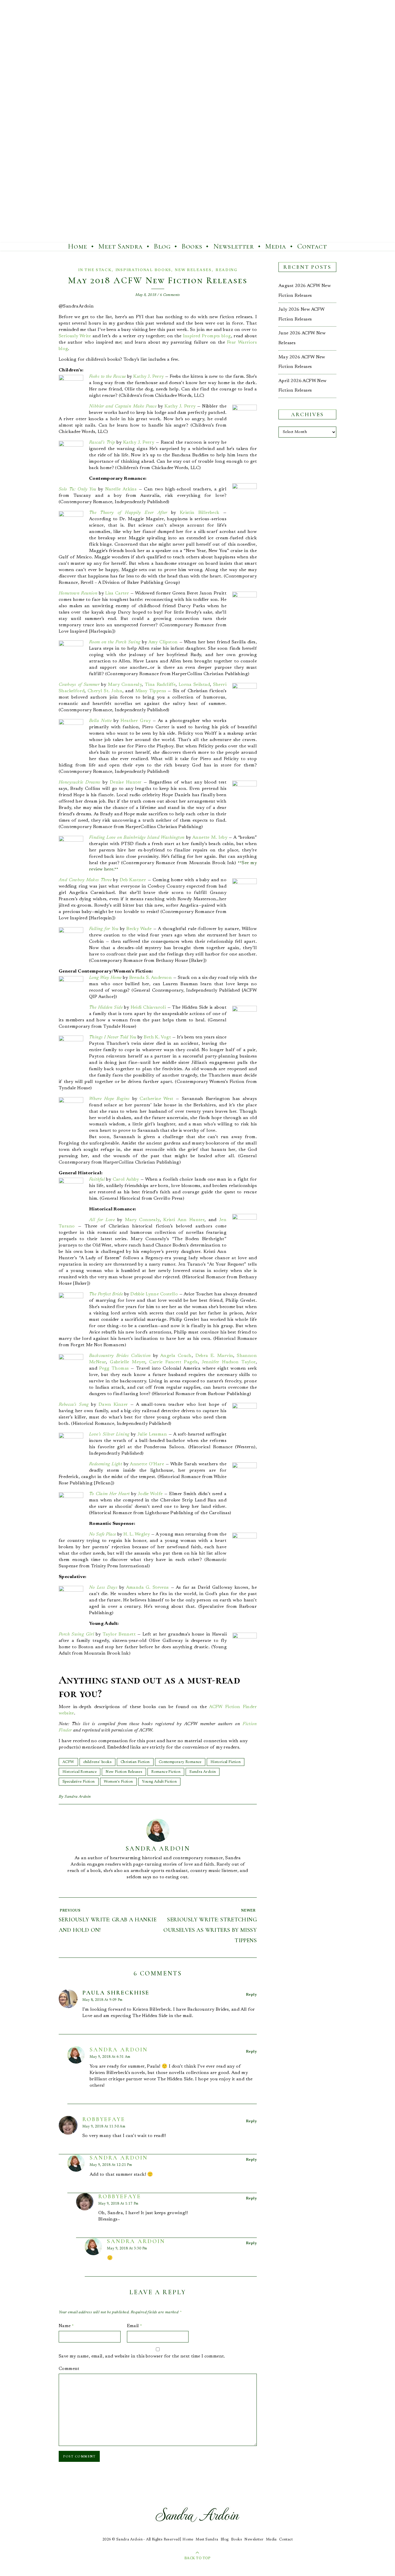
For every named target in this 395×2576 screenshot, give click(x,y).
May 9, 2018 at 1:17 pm (118, 2204)
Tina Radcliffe (160, 685)
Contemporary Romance (180, 1762)
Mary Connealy (125, 685)
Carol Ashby (126, 1179)
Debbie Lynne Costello (154, 1294)
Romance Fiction (166, 1772)
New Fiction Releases (124, 1772)
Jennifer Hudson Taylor (229, 1362)
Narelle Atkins (121, 489)
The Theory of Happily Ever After (128, 513)
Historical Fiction (226, 1762)
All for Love (102, 1220)
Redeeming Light (106, 1464)
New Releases (193, 270)
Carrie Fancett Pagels (173, 1362)
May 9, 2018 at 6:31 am (110, 2057)
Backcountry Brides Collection (120, 1356)
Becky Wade (139, 929)
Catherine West (156, 1099)
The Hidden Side (106, 1008)
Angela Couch (176, 1356)
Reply (251, 1995)
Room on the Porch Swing (115, 642)
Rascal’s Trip (102, 442)
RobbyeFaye (104, 2119)
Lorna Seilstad (194, 685)
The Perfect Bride (106, 1294)
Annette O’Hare (147, 1464)
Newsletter (234, 246)
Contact (312, 246)
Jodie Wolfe (150, 1494)
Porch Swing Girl (76, 1634)
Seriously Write (75, 336)
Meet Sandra (121, 246)
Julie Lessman (152, 1434)
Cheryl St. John (105, 691)
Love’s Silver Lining (109, 1434)
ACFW (68, 1762)
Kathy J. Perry (148, 377)
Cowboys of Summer (79, 685)
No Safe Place (103, 1534)
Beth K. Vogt (157, 1037)
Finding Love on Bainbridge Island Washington (137, 838)
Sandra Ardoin (203, 1772)
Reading (226, 270)
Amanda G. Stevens (147, 1588)
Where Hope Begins (109, 1099)
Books (192, 246)
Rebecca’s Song (74, 1405)
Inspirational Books (143, 270)
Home (77, 246)
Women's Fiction (118, 1782)
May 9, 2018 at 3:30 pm (127, 2249)
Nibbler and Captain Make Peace (123, 406)
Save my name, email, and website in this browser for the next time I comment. (142, 2356)
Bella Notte (100, 721)
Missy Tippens (151, 691)
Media (276, 246)
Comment (69, 2369)
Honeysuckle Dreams (80, 782)
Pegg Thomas (114, 1368)
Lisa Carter (117, 593)
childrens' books (97, 1762)
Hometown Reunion (78, 593)
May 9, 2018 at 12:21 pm (111, 2165)
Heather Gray (136, 721)
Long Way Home (105, 978)
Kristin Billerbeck (200, 513)
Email (135, 2326)
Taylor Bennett (119, 1634)
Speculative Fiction (79, 1782)
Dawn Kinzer (113, 1405)
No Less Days (103, 1588)
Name (66, 2326)
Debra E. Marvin (214, 1356)
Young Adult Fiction (159, 1782)
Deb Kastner (133, 880)
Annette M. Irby (210, 838)
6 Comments (170, 295)
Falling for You (104, 929)
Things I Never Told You (113, 1037)
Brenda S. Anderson (151, 978)
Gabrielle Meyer (128, 1362)
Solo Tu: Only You (77, 489)
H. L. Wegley (137, 1534)
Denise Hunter (126, 782)
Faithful (97, 1179)
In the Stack (95, 270)
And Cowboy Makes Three (85, 880)
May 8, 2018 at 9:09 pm (103, 2000)
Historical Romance (80, 1772)
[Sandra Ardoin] (197, 121)
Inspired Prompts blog (207, 336)
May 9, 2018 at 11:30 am (104, 2127)
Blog (162, 246)
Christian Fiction (135, 1762)
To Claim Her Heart (109, 1494)
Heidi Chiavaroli (148, 1008)
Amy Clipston (163, 642)
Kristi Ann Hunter (184, 1220)
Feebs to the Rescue (107, 377)
